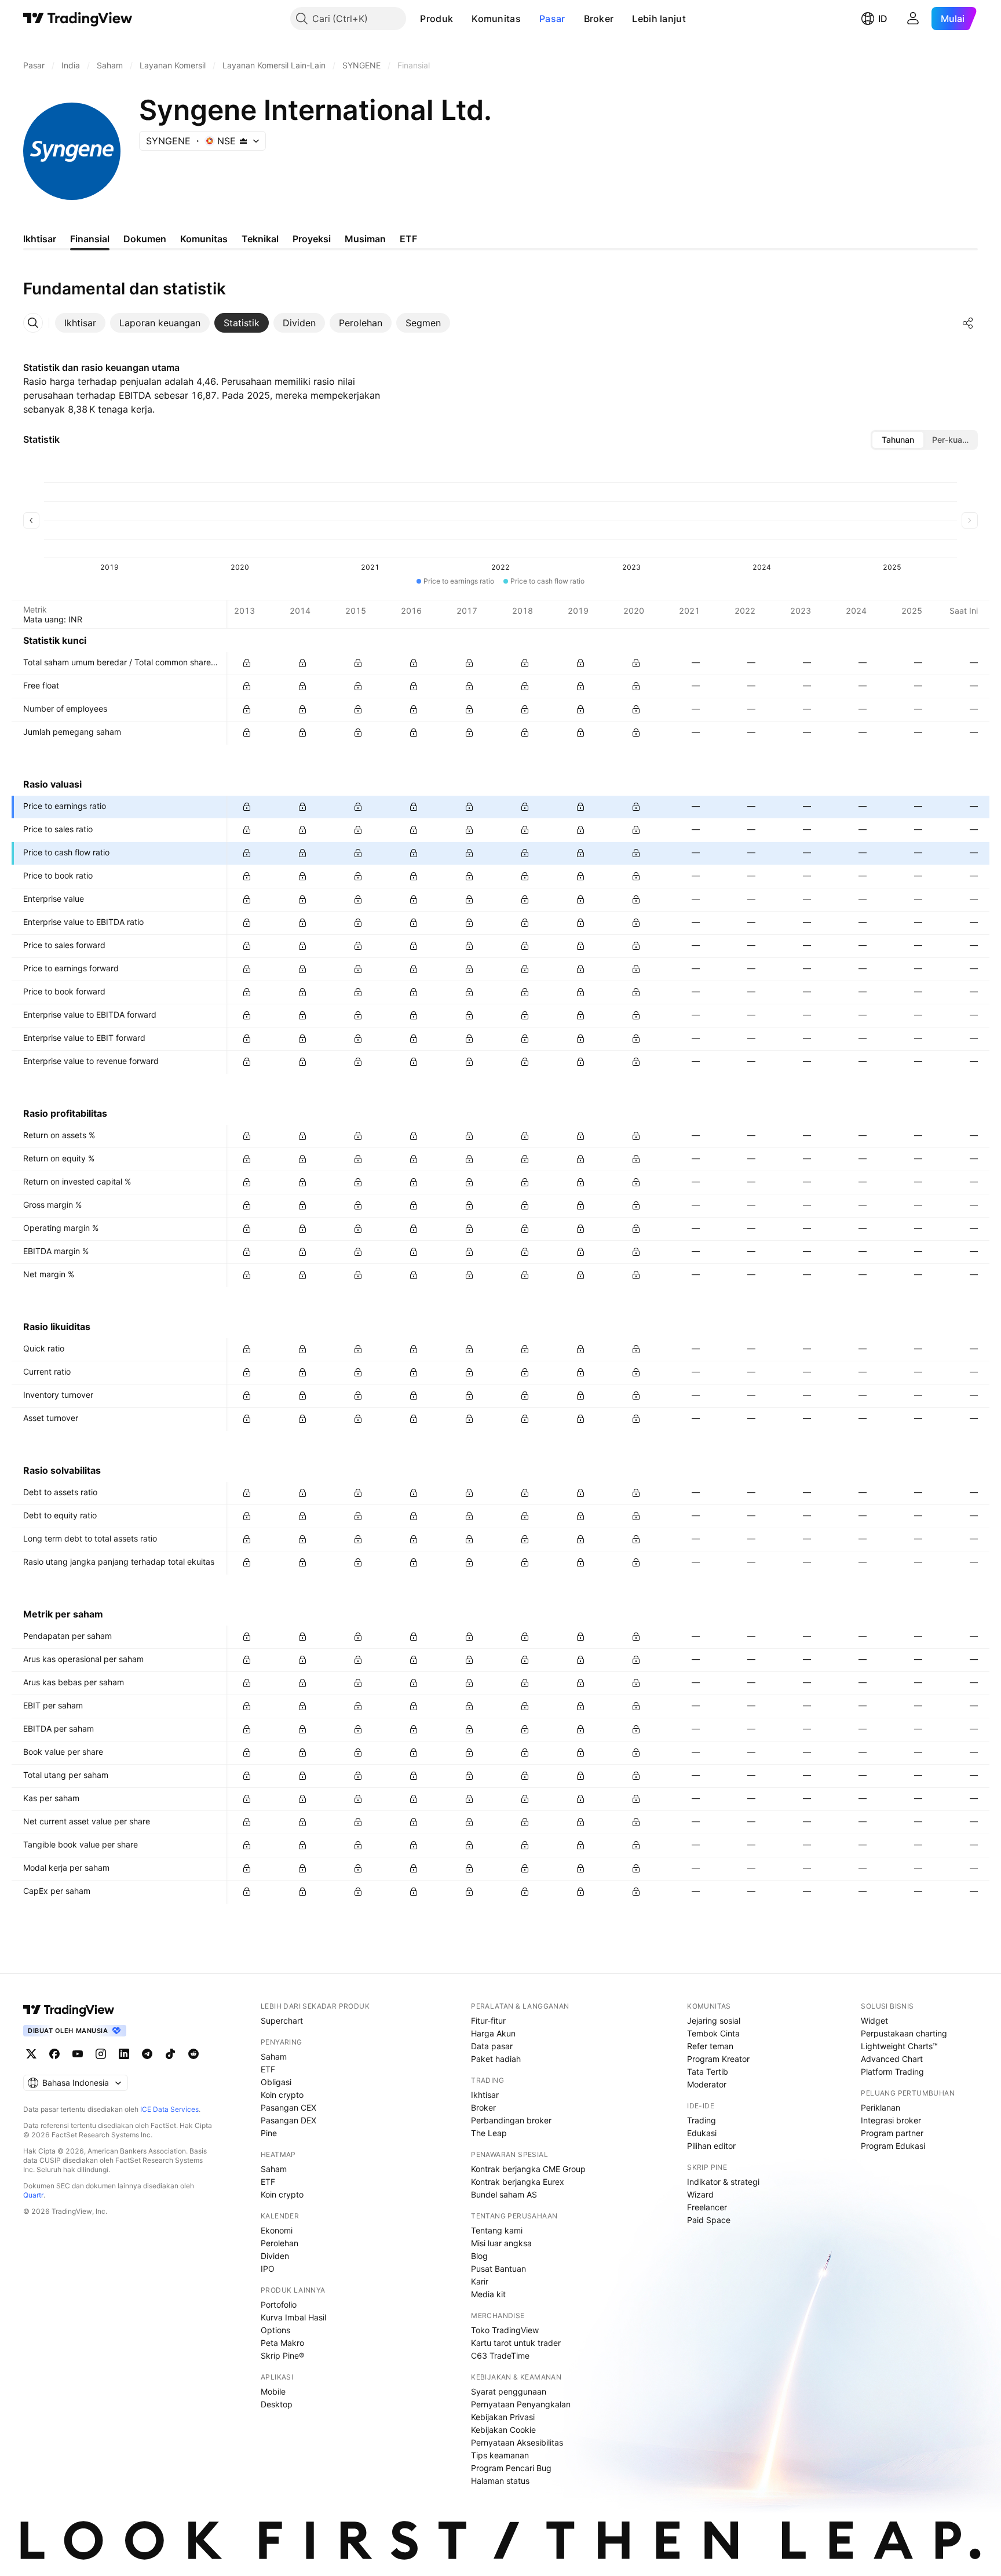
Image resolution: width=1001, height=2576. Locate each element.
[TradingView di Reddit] (193, 2054)
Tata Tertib (708, 2072)
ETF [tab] (408, 239)
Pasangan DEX (288, 2120)
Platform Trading (892, 2072)
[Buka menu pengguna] (913, 19)
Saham (274, 2056)
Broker (599, 19)
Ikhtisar (485, 2095)
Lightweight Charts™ (899, 2046)
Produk (436, 19)
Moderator (707, 2084)
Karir (480, 2281)
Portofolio (279, 2304)
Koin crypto (282, 2095)
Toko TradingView (505, 2330)
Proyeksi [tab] (312, 239)
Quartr (33, 2195)
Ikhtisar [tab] (40, 239)
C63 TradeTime (500, 2355)
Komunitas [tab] (204, 239)
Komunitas (496, 19)
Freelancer (707, 2207)
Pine (269, 2133)
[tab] (80, 323)
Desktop (277, 2404)
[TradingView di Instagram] (101, 2054)
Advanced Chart (892, 2059)
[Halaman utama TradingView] (78, 19)
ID (883, 19)
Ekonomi (277, 2230)
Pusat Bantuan (498, 2269)
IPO (268, 2269)
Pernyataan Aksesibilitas (517, 2442)
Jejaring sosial (714, 2021)
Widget (874, 2021)
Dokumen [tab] (145, 239)
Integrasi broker (891, 2120)
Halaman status (500, 2481)
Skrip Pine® (282, 2355)
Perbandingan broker (511, 2120)
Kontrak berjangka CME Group (528, 2169)
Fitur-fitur (488, 2021)
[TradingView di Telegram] (147, 2054)
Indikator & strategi (723, 2182)
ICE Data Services (169, 2109)
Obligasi (276, 2082)
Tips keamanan (500, 2455)
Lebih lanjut (659, 19)
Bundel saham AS (504, 2194)
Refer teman (710, 2046)
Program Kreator (718, 2059)
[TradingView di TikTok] (170, 2054)
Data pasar (492, 2046)
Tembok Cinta (713, 2033)
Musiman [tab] (365, 239)
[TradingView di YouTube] (78, 2054)
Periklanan (881, 2107)
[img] (243, 141)
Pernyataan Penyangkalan (521, 2404)
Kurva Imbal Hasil (293, 2317)
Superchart (282, 2021)
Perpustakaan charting (904, 2033)
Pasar (552, 19)
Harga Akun (493, 2033)
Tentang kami (497, 2230)
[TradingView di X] (31, 2054)
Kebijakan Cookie (503, 2430)
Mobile (273, 2391)
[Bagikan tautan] (968, 323)
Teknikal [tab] (260, 239)
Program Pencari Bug (511, 2468)
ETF (268, 2069)
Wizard (700, 2194)
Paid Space (709, 2220)
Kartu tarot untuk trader (516, 2343)
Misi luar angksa (501, 2243)
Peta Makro (282, 2343)
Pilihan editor (711, 2146)
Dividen (275, 2256)
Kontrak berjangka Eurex (518, 2182)
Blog (479, 2256)
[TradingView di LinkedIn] (124, 2054)
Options (275, 2330)
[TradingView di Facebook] (54, 2054)
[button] (462, 19)
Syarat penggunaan (509, 2391)
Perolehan (280, 2243)
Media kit (488, 2294)
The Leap (489, 2133)
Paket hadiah (496, 2059)
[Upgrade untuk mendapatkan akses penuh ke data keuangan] (247, 663)
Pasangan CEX (288, 2107)
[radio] (898, 440)
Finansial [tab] (90, 239)
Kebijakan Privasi (503, 2417)
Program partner (892, 2133)
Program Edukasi (893, 2146)
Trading (702, 2120)
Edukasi (702, 2133)
